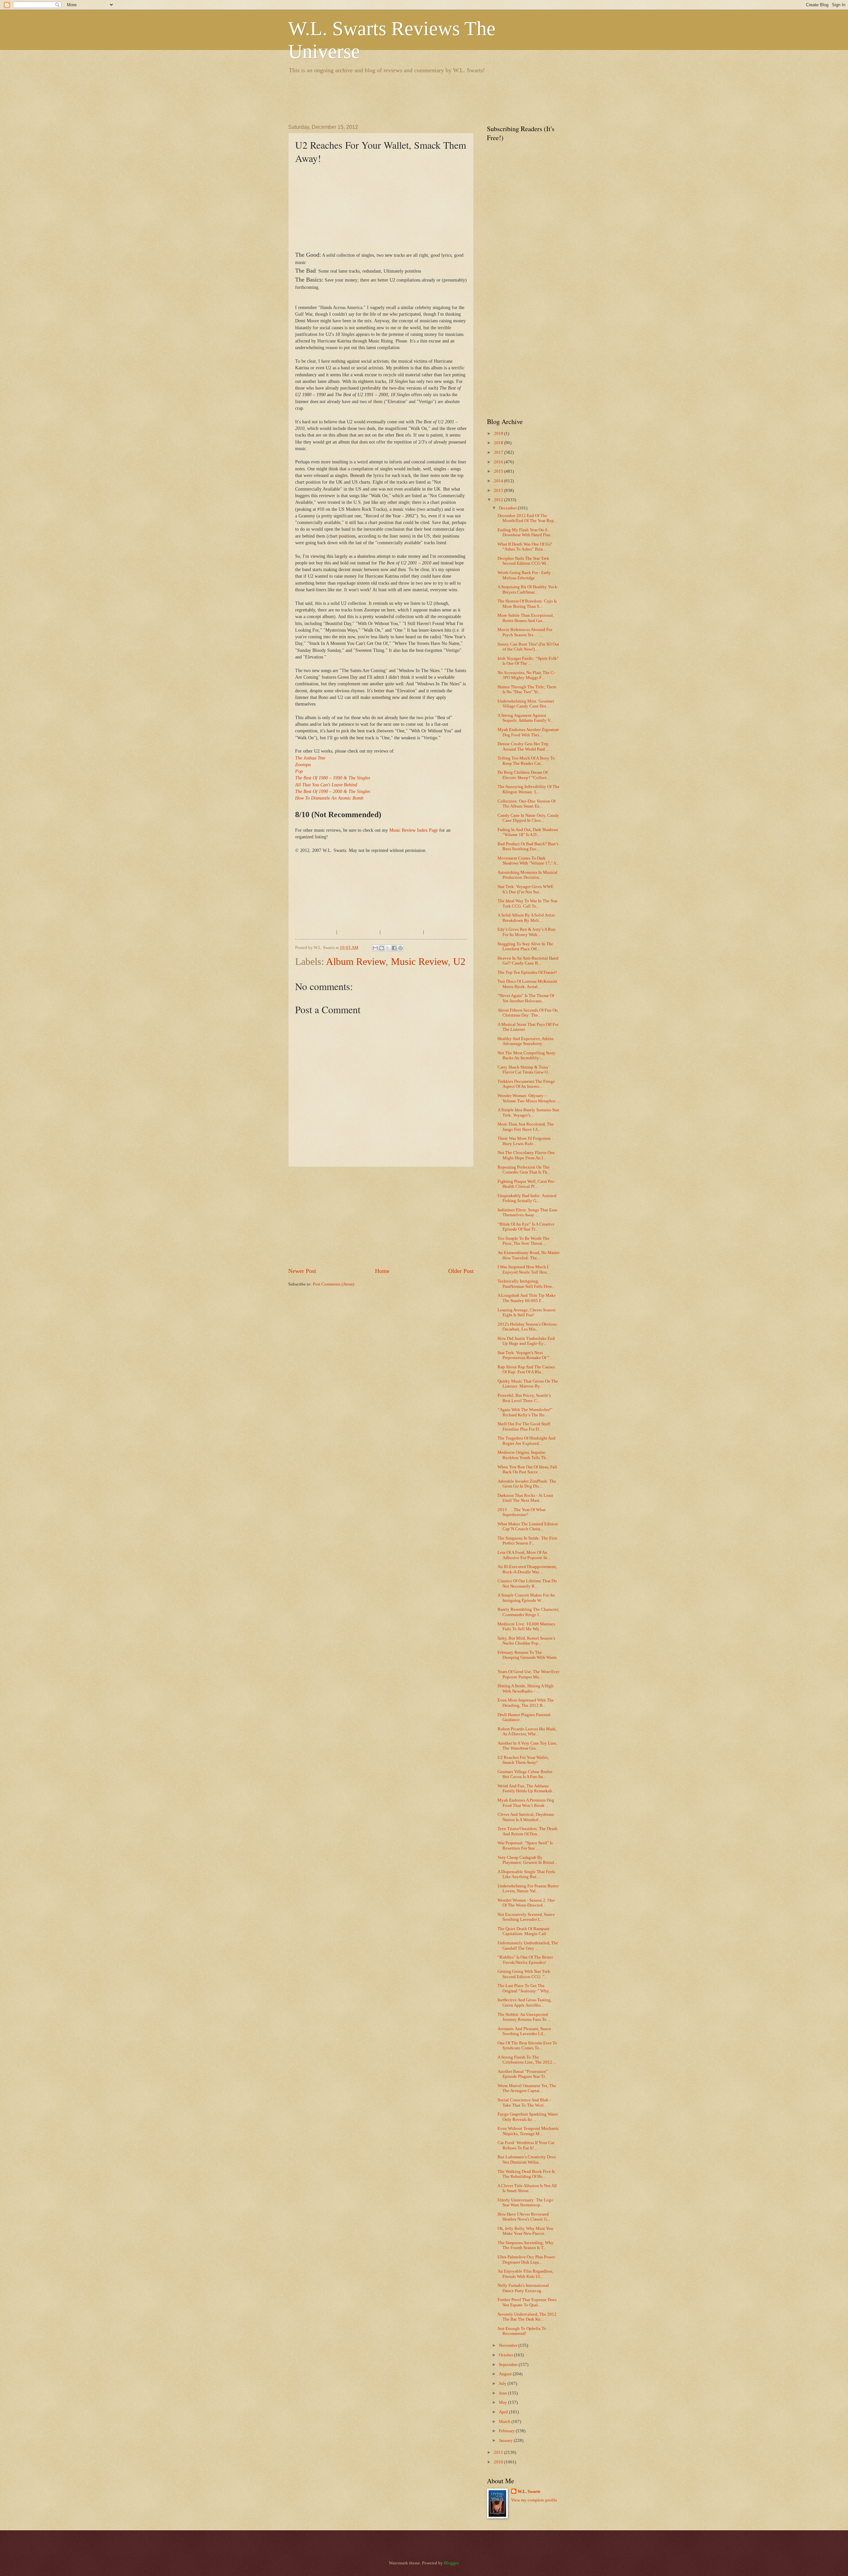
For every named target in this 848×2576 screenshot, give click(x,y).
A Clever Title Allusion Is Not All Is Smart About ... (527, 2188)
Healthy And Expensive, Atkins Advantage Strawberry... (526, 1041)
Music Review (419, 961)
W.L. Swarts (529, 2492)
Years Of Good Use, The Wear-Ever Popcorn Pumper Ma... (529, 1674)
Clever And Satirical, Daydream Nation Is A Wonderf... (526, 1817)
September (509, 2365)
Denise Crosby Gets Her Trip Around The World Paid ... (523, 746)
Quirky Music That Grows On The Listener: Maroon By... (528, 1384)
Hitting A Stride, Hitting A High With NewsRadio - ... (526, 1688)
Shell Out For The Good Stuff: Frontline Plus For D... (524, 1426)
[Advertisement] (409, 98)
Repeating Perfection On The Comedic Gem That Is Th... (524, 1170)
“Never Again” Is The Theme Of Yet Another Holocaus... (526, 998)
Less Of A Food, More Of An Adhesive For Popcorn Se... (524, 1555)
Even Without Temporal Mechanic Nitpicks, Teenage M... (528, 2131)
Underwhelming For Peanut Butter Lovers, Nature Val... (528, 1889)
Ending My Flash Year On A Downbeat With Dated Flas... (525, 532)
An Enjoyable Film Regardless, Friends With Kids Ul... (525, 2274)
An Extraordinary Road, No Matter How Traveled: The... (529, 1255)
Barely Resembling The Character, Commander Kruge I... (528, 1612)
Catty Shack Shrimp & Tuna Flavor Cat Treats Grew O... (524, 1070)
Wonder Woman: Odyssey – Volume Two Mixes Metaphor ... (529, 1098)
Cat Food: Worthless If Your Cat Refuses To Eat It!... (526, 2145)
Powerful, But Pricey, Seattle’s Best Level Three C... (524, 1398)
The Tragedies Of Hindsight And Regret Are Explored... (527, 1441)
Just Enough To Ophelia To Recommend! (522, 2331)
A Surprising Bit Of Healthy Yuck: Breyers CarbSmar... (528, 589)
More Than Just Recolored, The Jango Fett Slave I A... (526, 1127)
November (509, 2345)
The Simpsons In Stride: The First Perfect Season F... (527, 1541)
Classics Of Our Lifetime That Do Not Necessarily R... (527, 1583)
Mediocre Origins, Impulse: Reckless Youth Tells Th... (523, 1455)
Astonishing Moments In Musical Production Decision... (528, 875)
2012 (499, 500)
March (505, 2422)
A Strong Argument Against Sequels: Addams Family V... (525, 718)
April (504, 2412)
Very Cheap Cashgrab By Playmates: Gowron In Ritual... (527, 1860)
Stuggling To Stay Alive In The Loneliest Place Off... (525, 946)
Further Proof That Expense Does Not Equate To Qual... (527, 2302)
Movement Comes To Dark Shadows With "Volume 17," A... (528, 861)
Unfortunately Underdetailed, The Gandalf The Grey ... (528, 1945)
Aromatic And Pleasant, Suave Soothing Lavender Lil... (524, 2031)
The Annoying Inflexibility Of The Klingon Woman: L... (529, 789)
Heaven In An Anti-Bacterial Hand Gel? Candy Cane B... (528, 961)
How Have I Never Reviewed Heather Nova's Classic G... (524, 2217)
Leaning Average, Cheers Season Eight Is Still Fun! (527, 1313)
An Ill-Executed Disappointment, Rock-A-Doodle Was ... (527, 1569)
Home (382, 1271)
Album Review (356, 961)
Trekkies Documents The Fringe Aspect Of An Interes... (526, 1084)
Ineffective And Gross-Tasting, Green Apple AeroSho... (525, 2002)
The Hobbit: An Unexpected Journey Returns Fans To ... (524, 2017)
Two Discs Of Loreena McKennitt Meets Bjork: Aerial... (527, 984)
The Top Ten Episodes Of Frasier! (527, 973)
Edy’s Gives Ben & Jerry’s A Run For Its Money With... (527, 932)
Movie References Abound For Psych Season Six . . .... (525, 632)
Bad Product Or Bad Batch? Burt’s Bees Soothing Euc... (528, 846)
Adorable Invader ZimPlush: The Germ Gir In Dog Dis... (527, 1484)
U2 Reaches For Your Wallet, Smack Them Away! (523, 1760)
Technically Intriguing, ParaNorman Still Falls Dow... (526, 1284)
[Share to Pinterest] (400, 948)
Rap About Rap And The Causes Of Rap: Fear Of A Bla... (526, 1369)
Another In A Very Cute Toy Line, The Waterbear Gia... (527, 1746)
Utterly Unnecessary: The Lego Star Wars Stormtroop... (525, 2203)
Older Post (461, 1271)
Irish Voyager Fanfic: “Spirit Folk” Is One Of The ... (528, 661)
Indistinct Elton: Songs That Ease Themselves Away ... (528, 1212)
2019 (499, 434)
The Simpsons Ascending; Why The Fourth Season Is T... (526, 2245)
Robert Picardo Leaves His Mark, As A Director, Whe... (527, 1732)
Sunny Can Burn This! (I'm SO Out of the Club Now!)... (528, 647)
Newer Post (302, 1271)
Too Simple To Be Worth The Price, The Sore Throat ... (524, 1241)
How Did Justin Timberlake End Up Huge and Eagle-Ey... (526, 1341)
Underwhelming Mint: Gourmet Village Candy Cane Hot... (526, 704)
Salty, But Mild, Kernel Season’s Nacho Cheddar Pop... (526, 1641)
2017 (499, 452)
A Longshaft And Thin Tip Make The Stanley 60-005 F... (527, 1298)
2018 (499, 443)
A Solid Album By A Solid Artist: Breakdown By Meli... (527, 918)
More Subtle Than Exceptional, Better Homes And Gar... (526, 618)
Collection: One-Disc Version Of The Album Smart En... (527, 804)
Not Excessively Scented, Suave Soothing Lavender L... (526, 1917)
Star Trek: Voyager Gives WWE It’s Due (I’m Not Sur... (526, 889)
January (506, 2441)
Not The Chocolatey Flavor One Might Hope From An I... (526, 1155)
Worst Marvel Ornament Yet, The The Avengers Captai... (527, 2088)
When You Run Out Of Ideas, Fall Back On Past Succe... (527, 1470)
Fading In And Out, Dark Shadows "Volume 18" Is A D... (528, 832)
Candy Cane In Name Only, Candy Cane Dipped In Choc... (528, 818)
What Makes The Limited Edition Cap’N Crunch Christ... (528, 1526)
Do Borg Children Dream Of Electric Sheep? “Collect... (524, 775)
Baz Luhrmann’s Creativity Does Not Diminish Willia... (527, 2159)
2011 (499, 2452)
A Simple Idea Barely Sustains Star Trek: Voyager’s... (528, 1112)
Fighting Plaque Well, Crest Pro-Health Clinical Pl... (526, 1184)
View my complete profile (534, 2500)
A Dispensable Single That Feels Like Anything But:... (526, 1874)
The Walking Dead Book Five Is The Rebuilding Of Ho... (526, 2174)
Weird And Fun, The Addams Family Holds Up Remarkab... (526, 1788)
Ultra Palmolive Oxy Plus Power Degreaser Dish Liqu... (526, 2260)
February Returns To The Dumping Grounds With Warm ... (527, 1658)
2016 (499, 462)
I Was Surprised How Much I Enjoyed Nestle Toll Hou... (524, 1269)
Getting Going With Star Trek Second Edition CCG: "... (524, 1974)
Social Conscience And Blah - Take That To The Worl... (524, 2103)
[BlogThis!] (382, 948)
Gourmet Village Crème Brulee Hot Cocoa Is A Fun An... (525, 1774)
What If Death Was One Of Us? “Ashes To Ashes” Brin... (525, 547)
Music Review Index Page (414, 830)
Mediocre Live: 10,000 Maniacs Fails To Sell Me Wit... (526, 1627)
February (507, 2431)
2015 (499, 471)
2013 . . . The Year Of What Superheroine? (522, 1512)
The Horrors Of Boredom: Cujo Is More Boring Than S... (527, 604)
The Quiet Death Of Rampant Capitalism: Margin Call (524, 1931)
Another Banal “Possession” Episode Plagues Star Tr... (523, 2074)
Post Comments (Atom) (333, 1284)
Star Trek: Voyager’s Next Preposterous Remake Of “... (525, 1355)
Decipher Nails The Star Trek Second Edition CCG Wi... (523, 561)
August (506, 2374)
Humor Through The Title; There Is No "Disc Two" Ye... (527, 689)
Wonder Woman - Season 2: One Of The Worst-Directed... (526, 1903)
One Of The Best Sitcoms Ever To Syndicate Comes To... (527, 2046)
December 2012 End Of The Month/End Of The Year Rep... (527, 518)
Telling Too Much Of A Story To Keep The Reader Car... (526, 761)
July (503, 2384)
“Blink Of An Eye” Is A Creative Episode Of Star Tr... (526, 1227)
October (506, 2355)
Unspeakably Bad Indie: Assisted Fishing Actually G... (527, 1198)
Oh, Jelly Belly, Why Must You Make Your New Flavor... (525, 2231)
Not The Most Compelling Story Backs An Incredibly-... (527, 1055)
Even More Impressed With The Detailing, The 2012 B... (526, 1703)
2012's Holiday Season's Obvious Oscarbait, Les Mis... (527, 1327)
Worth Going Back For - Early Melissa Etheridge (524, 575)
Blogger (451, 2563)
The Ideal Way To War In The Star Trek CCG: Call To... (528, 903)
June (503, 2393)
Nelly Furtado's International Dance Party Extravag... (523, 2288)
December (508, 508)
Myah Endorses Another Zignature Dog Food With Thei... (528, 732)
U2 (459, 961)
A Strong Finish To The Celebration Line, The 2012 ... (527, 2060)
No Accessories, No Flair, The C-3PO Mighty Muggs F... (526, 675)
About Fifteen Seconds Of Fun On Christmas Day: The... (528, 1013)
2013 (499, 491)
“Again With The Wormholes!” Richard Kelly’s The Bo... (525, 1412)
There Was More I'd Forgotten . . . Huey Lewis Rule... (527, 1141)
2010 (499, 2462)
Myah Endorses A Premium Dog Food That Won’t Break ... (526, 1803)
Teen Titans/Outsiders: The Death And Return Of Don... (528, 1831)
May (503, 2402)
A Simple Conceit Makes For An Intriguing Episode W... (526, 1598)
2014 (499, 481)
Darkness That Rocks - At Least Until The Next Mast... (525, 1498)
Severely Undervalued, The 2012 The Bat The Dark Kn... (527, 2317)
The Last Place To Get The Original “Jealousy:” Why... (525, 1988)
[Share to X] (388, 948)
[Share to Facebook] (394, 948)
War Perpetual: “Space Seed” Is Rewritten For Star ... (525, 1845)
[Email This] (375, 948)
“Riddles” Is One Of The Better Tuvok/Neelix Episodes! (525, 1960)
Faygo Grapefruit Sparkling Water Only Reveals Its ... (528, 2117)
